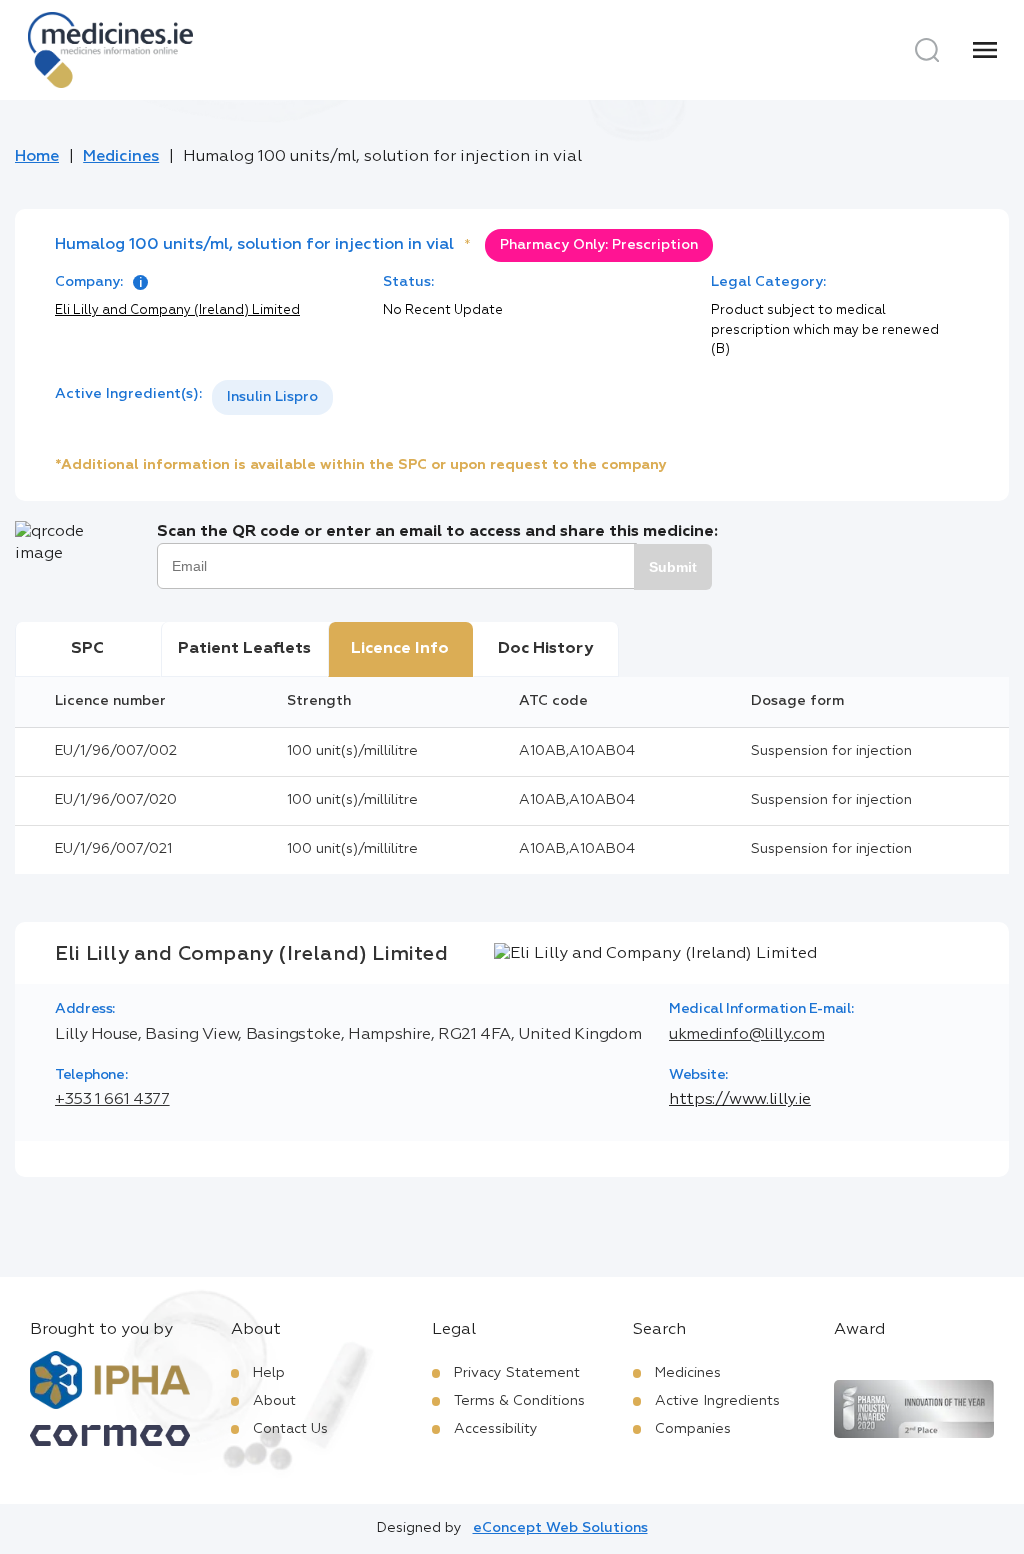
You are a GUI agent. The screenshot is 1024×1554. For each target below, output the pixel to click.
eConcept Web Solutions (560, 1528)
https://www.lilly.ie (740, 1100)
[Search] (927, 50)
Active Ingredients (717, 1401)
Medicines (121, 157)
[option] (272, 397)
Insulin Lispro (272, 397)
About (274, 1401)
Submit (673, 567)
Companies (693, 1429)
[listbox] (272, 397)
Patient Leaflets (244, 649)
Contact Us (290, 1429)
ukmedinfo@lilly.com (746, 1035)
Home (37, 157)
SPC (87, 649)
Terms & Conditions (519, 1401)
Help (269, 1373)
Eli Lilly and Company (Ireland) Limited (177, 310)
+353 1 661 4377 (112, 1100)
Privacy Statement (517, 1373)
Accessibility (496, 1429)
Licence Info (400, 649)
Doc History (545, 649)
